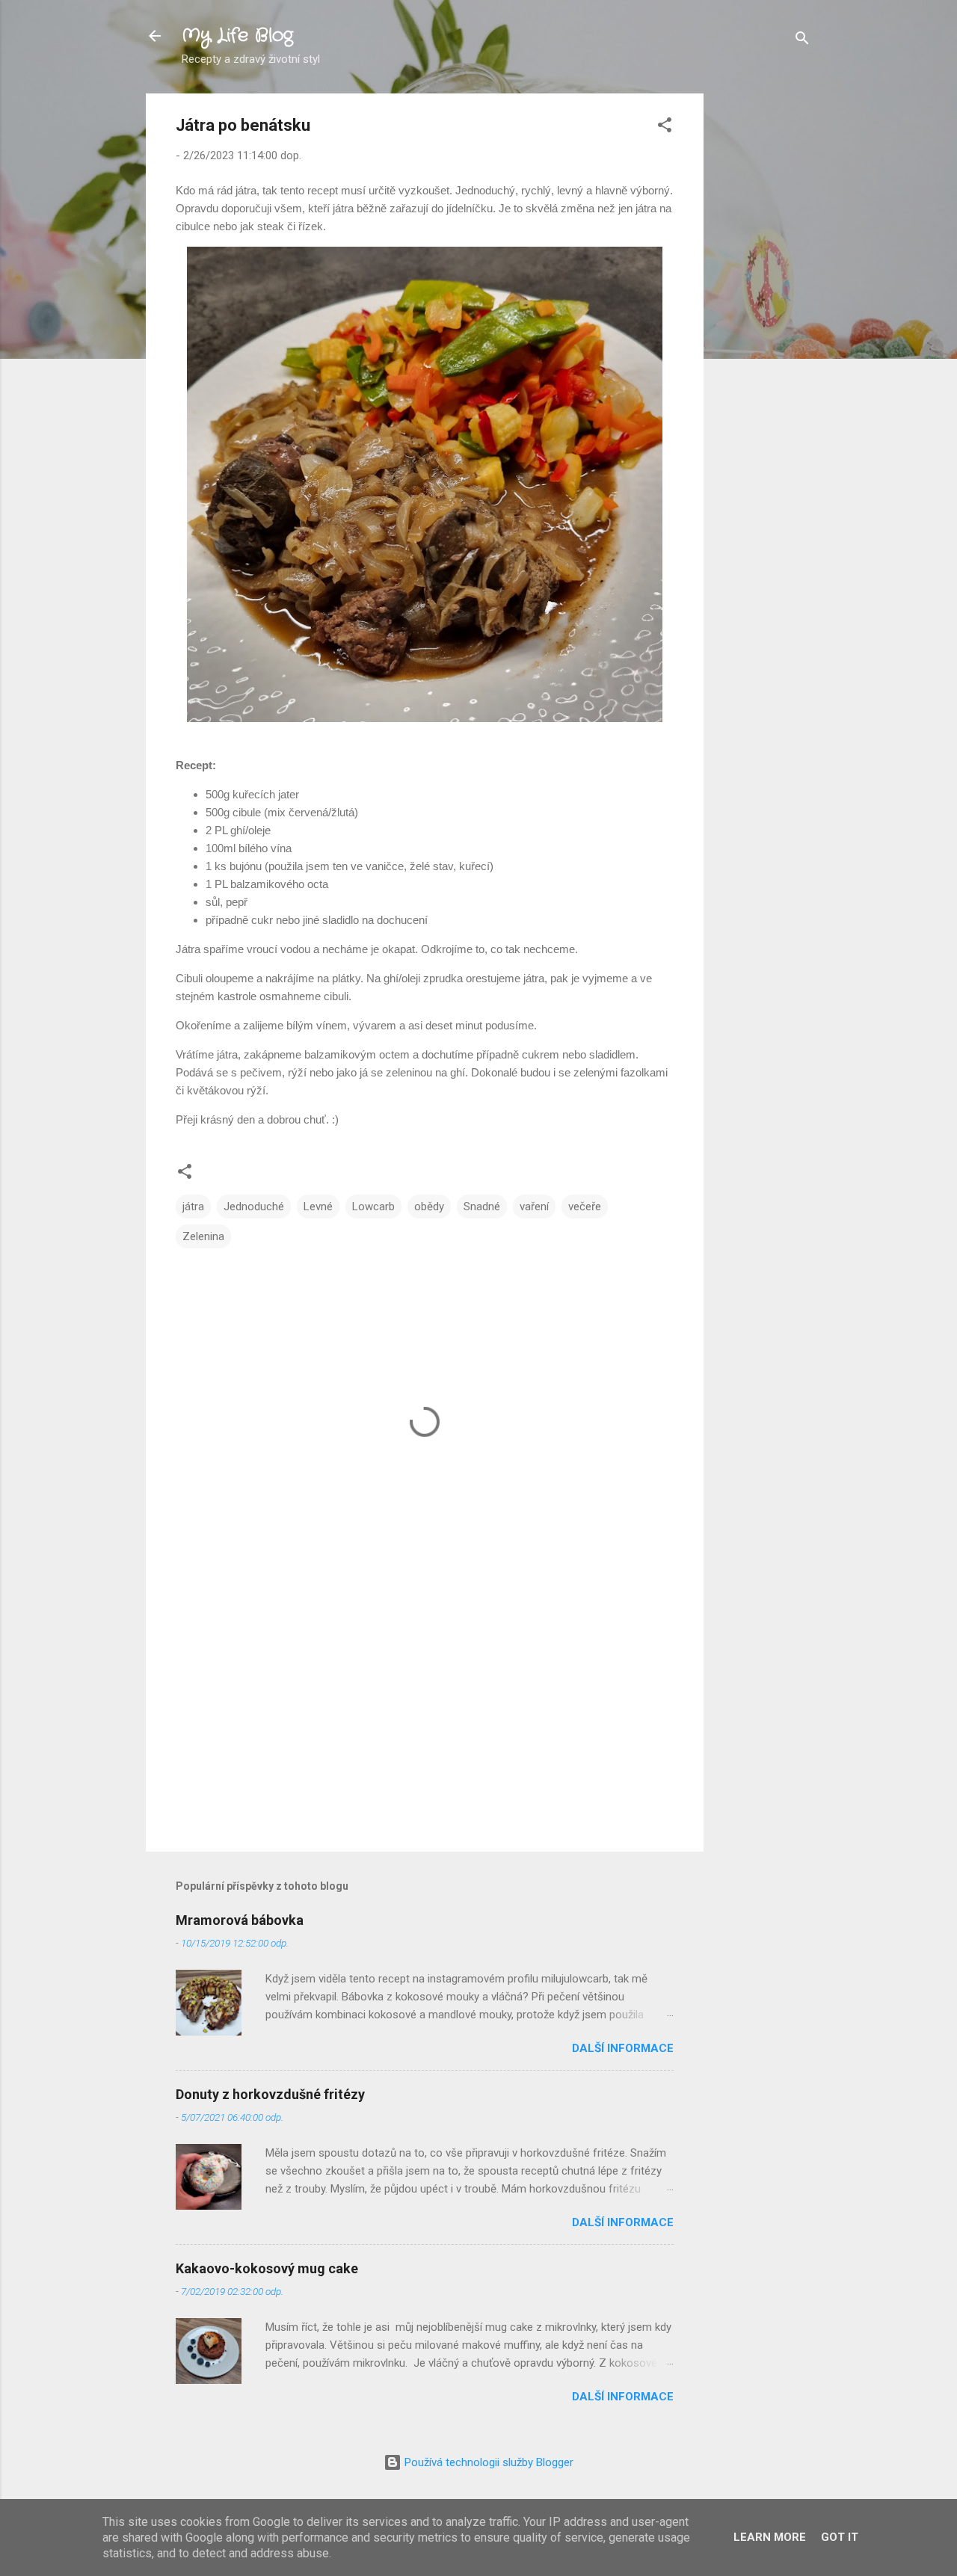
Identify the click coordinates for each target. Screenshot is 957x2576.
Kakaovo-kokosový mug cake (267, 2268)
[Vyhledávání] (802, 41)
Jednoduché (254, 1207)
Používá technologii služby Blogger (487, 2462)
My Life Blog (237, 36)
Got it (840, 2537)
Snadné (482, 1207)
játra (193, 1207)
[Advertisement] (763, 318)
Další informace (623, 2048)
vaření (534, 1207)
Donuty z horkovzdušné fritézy (270, 2094)
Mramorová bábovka (240, 1920)
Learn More (770, 2537)
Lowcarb (373, 1207)
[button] (665, 127)
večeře (585, 1207)
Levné (318, 1207)
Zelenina (203, 1236)
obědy (429, 1207)
